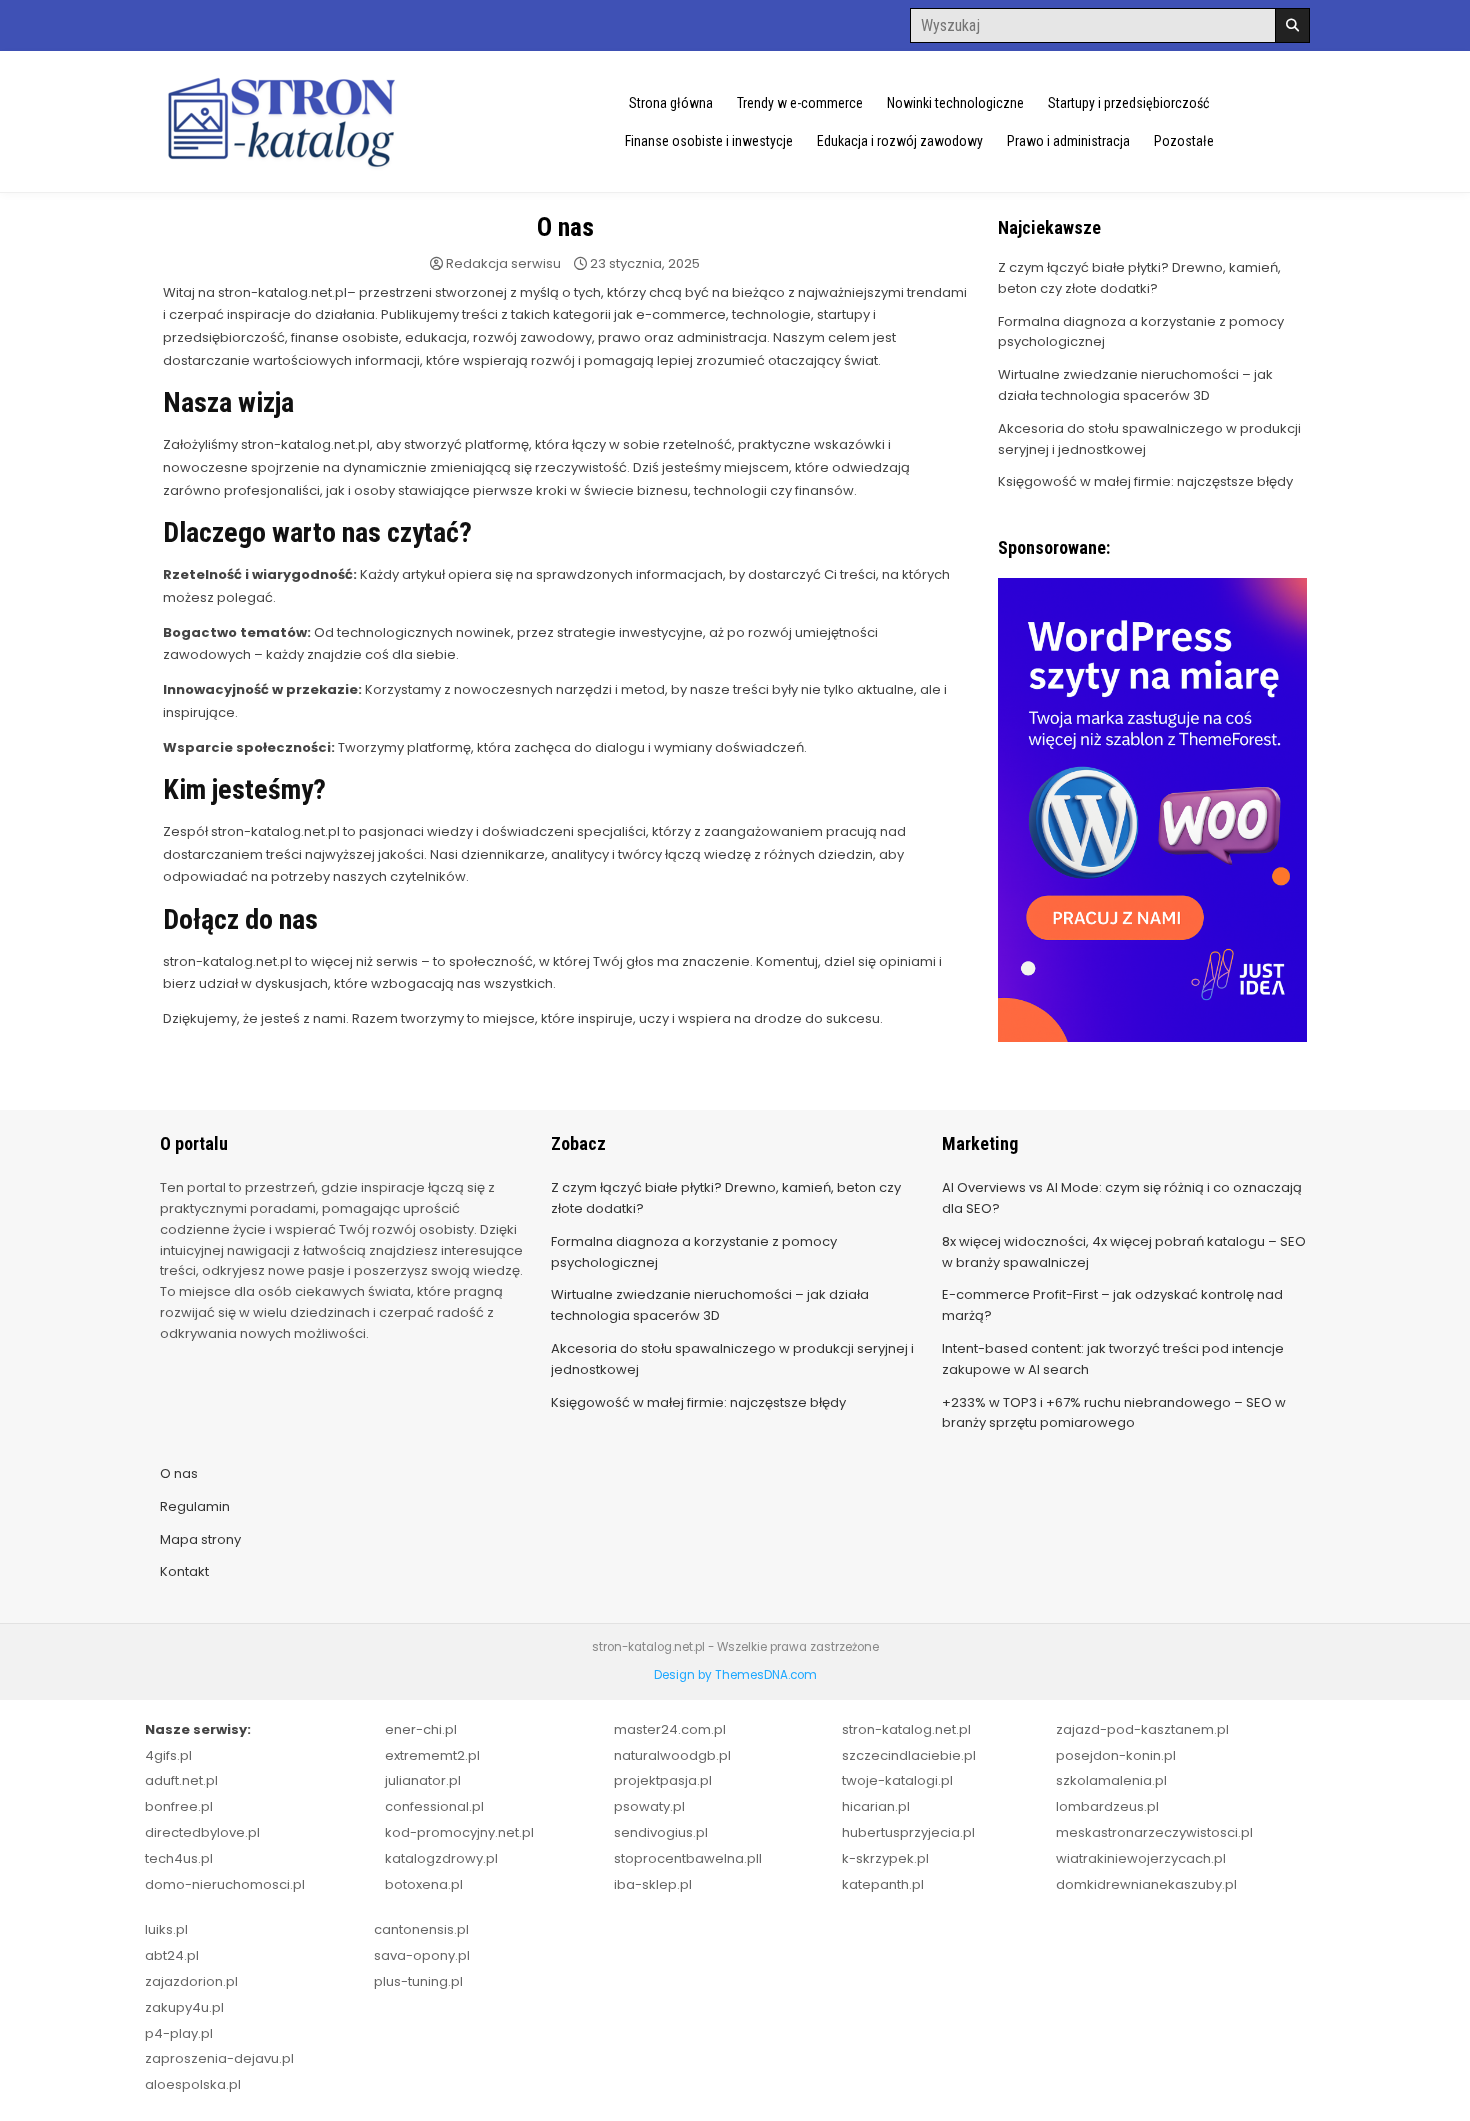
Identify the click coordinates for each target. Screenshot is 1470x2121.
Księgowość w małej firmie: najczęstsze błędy (1145, 481)
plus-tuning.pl (418, 1981)
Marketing (980, 1143)
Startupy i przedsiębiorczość (1128, 103)
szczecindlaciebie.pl (909, 1755)
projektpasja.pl (663, 1780)
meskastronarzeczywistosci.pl (1154, 1832)
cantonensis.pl (421, 1929)
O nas (565, 227)
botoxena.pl (424, 1884)
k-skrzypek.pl (885, 1858)
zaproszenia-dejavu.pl (219, 2058)
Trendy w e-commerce (800, 103)
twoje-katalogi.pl (897, 1780)
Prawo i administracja (1068, 141)
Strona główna (671, 103)
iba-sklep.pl (653, 1884)
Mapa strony (200, 1539)
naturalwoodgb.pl (672, 1755)
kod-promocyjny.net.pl (459, 1832)
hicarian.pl (876, 1806)
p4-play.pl (179, 2033)
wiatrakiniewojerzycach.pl (1141, 1858)
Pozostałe (1184, 141)
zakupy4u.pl (184, 2007)
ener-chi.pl (421, 1729)
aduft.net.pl (181, 1780)
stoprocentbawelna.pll (688, 1858)
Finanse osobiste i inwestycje (709, 141)
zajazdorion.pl (191, 1981)
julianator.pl (423, 1780)
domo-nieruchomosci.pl (225, 1884)
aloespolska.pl (193, 2084)
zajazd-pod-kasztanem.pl (1142, 1729)
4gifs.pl (168, 1755)
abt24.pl (172, 1955)
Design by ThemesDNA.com (735, 1675)
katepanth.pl (883, 1884)
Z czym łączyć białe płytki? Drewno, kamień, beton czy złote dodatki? (1139, 278)
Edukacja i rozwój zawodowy (900, 141)
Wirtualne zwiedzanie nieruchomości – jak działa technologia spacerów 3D (1135, 385)
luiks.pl (166, 1929)
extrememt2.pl (432, 1755)
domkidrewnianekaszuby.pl (1146, 1884)
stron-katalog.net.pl (906, 1729)
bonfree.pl (179, 1806)
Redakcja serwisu (503, 263)
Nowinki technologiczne (955, 103)
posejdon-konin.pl (1116, 1755)
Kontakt (184, 1571)
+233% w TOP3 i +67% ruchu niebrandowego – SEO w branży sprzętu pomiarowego (1114, 1413)
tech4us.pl (179, 1858)
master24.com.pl (670, 1729)
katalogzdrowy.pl (441, 1858)
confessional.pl (434, 1806)
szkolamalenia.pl (1111, 1780)
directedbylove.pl (202, 1832)
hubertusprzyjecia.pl (908, 1832)
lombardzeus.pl (1107, 1806)
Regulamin (195, 1506)
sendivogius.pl (661, 1832)
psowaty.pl (649, 1806)
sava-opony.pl (422, 1955)
